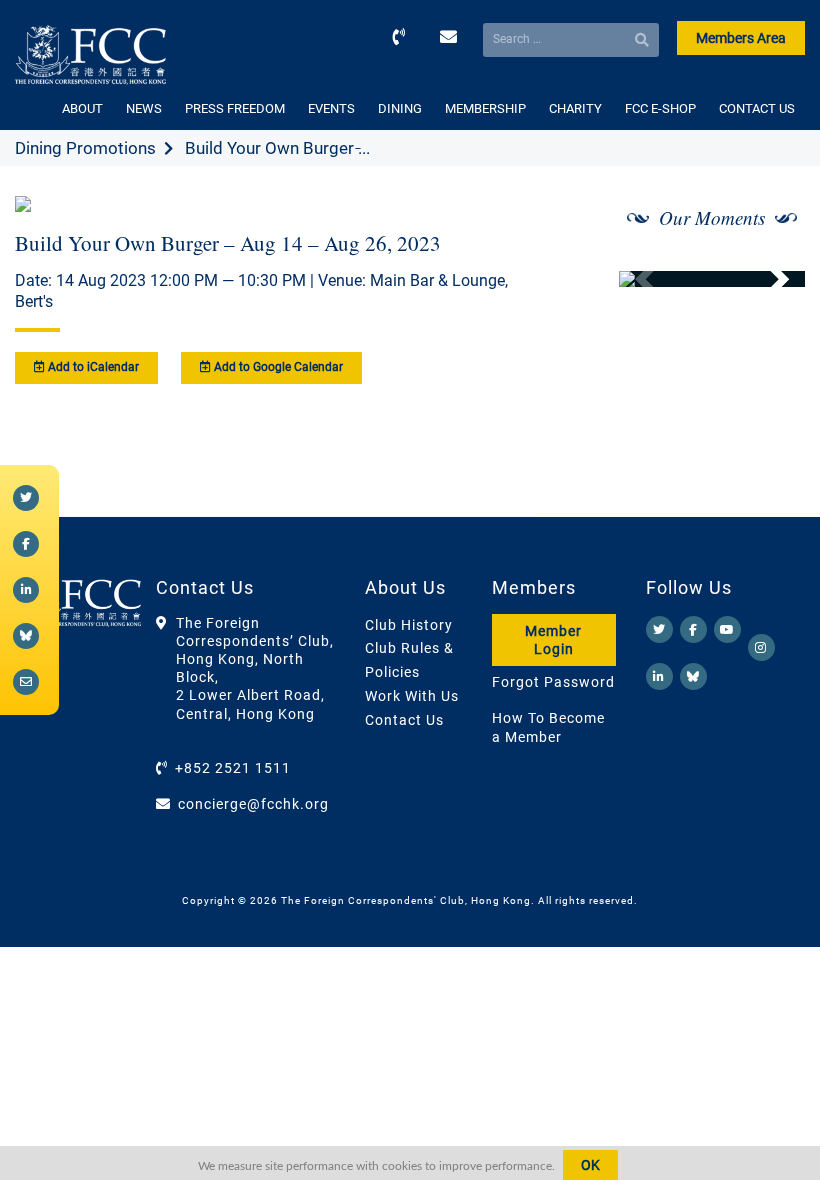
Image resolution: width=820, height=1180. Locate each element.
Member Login (553, 640)
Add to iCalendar (92, 367)
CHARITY (575, 108)
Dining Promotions (85, 148)
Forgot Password (553, 682)
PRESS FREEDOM (235, 108)
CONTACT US (757, 108)
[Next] (768, 279)
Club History (409, 625)
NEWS (144, 108)
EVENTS (331, 108)
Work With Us (412, 696)
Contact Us (404, 720)
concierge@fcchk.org (253, 804)
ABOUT (82, 108)
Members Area (741, 38)
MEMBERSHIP (485, 108)
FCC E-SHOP (660, 108)
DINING (400, 108)
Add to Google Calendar (277, 367)
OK (590, 1165)
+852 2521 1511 (233, 768)
